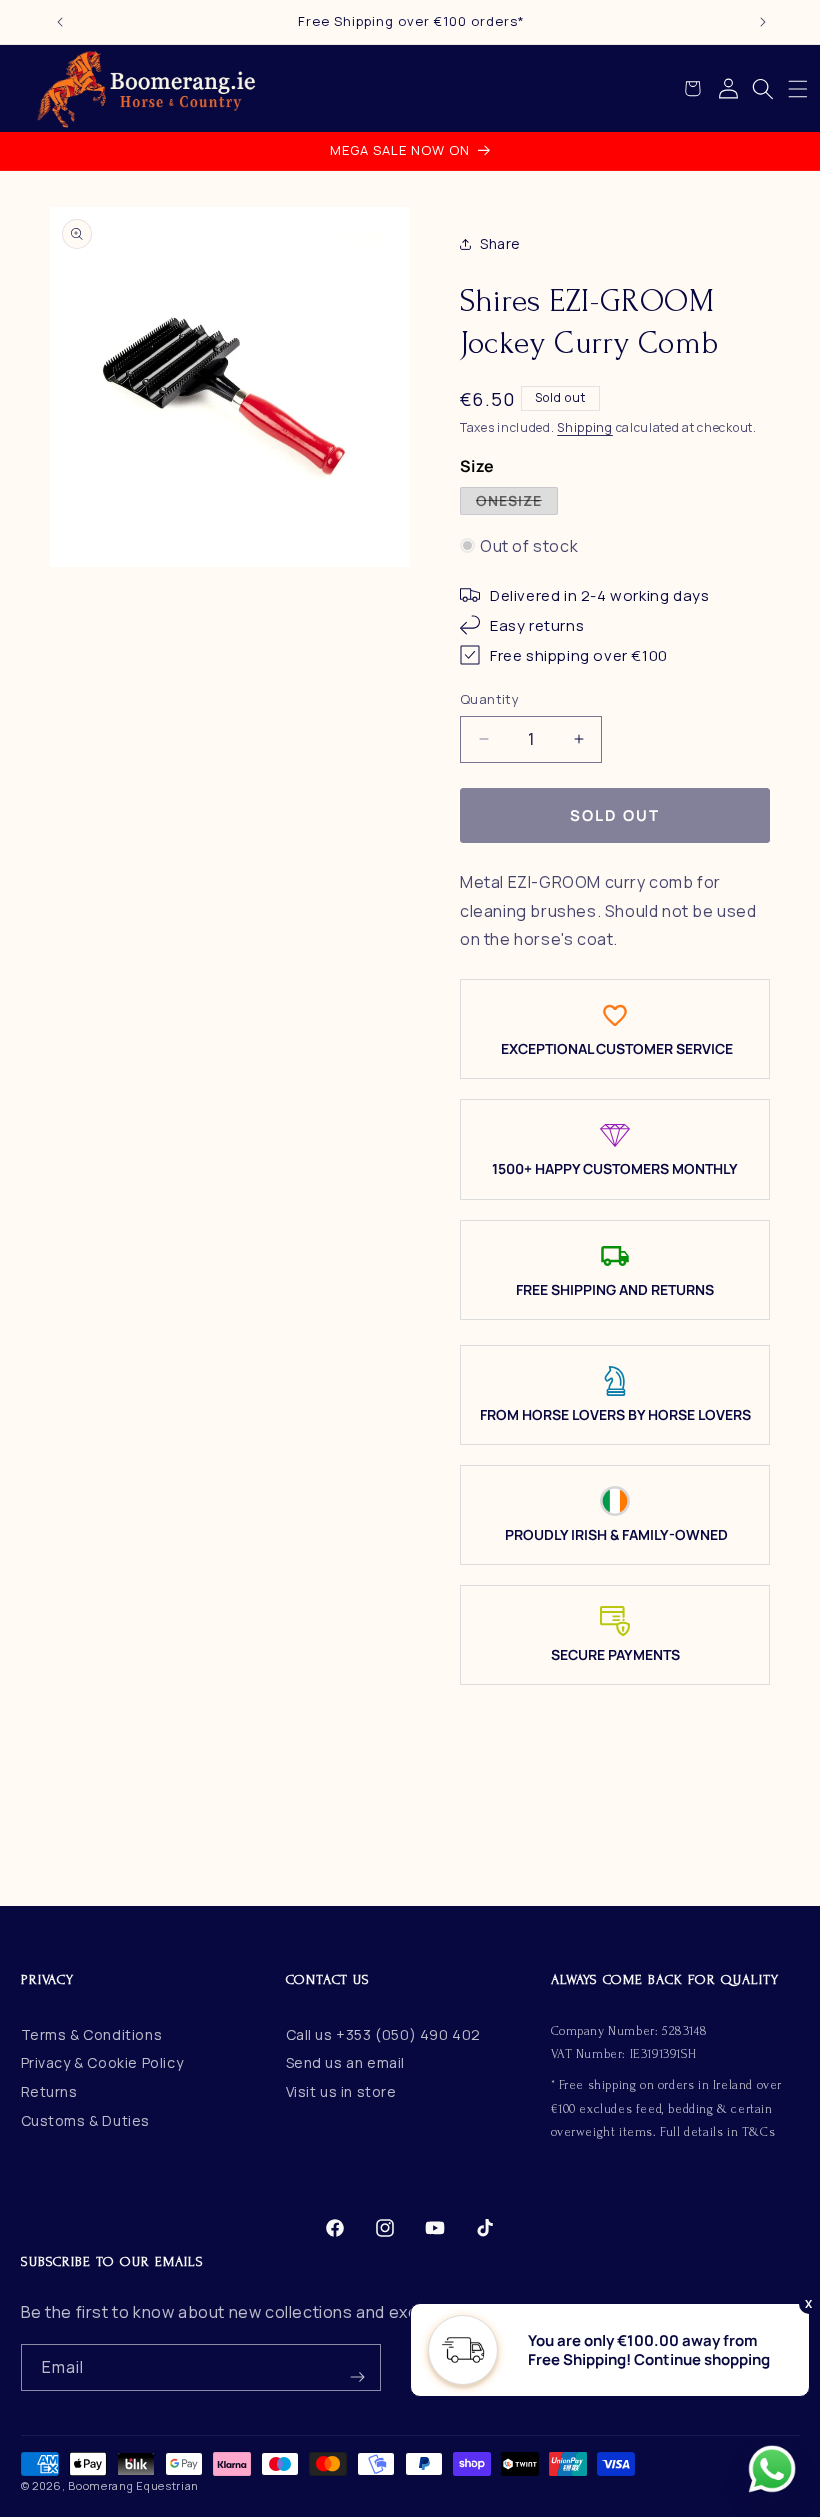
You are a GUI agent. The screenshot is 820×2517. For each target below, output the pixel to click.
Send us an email (346, 2062)
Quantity (489, 699)
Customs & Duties (86, 2120)
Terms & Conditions (92, 2034)
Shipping (585, 427)
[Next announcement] (763, 22)
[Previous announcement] (60, 22)
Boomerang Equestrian (133, 2485)
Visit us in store (341, 2091)
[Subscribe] (358, 2367)
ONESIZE (517, 502)
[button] (798, 89)
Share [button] (500, 243)
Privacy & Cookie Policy (102, 2062)
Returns (49, 2091)
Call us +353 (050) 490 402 (384, 2034)
